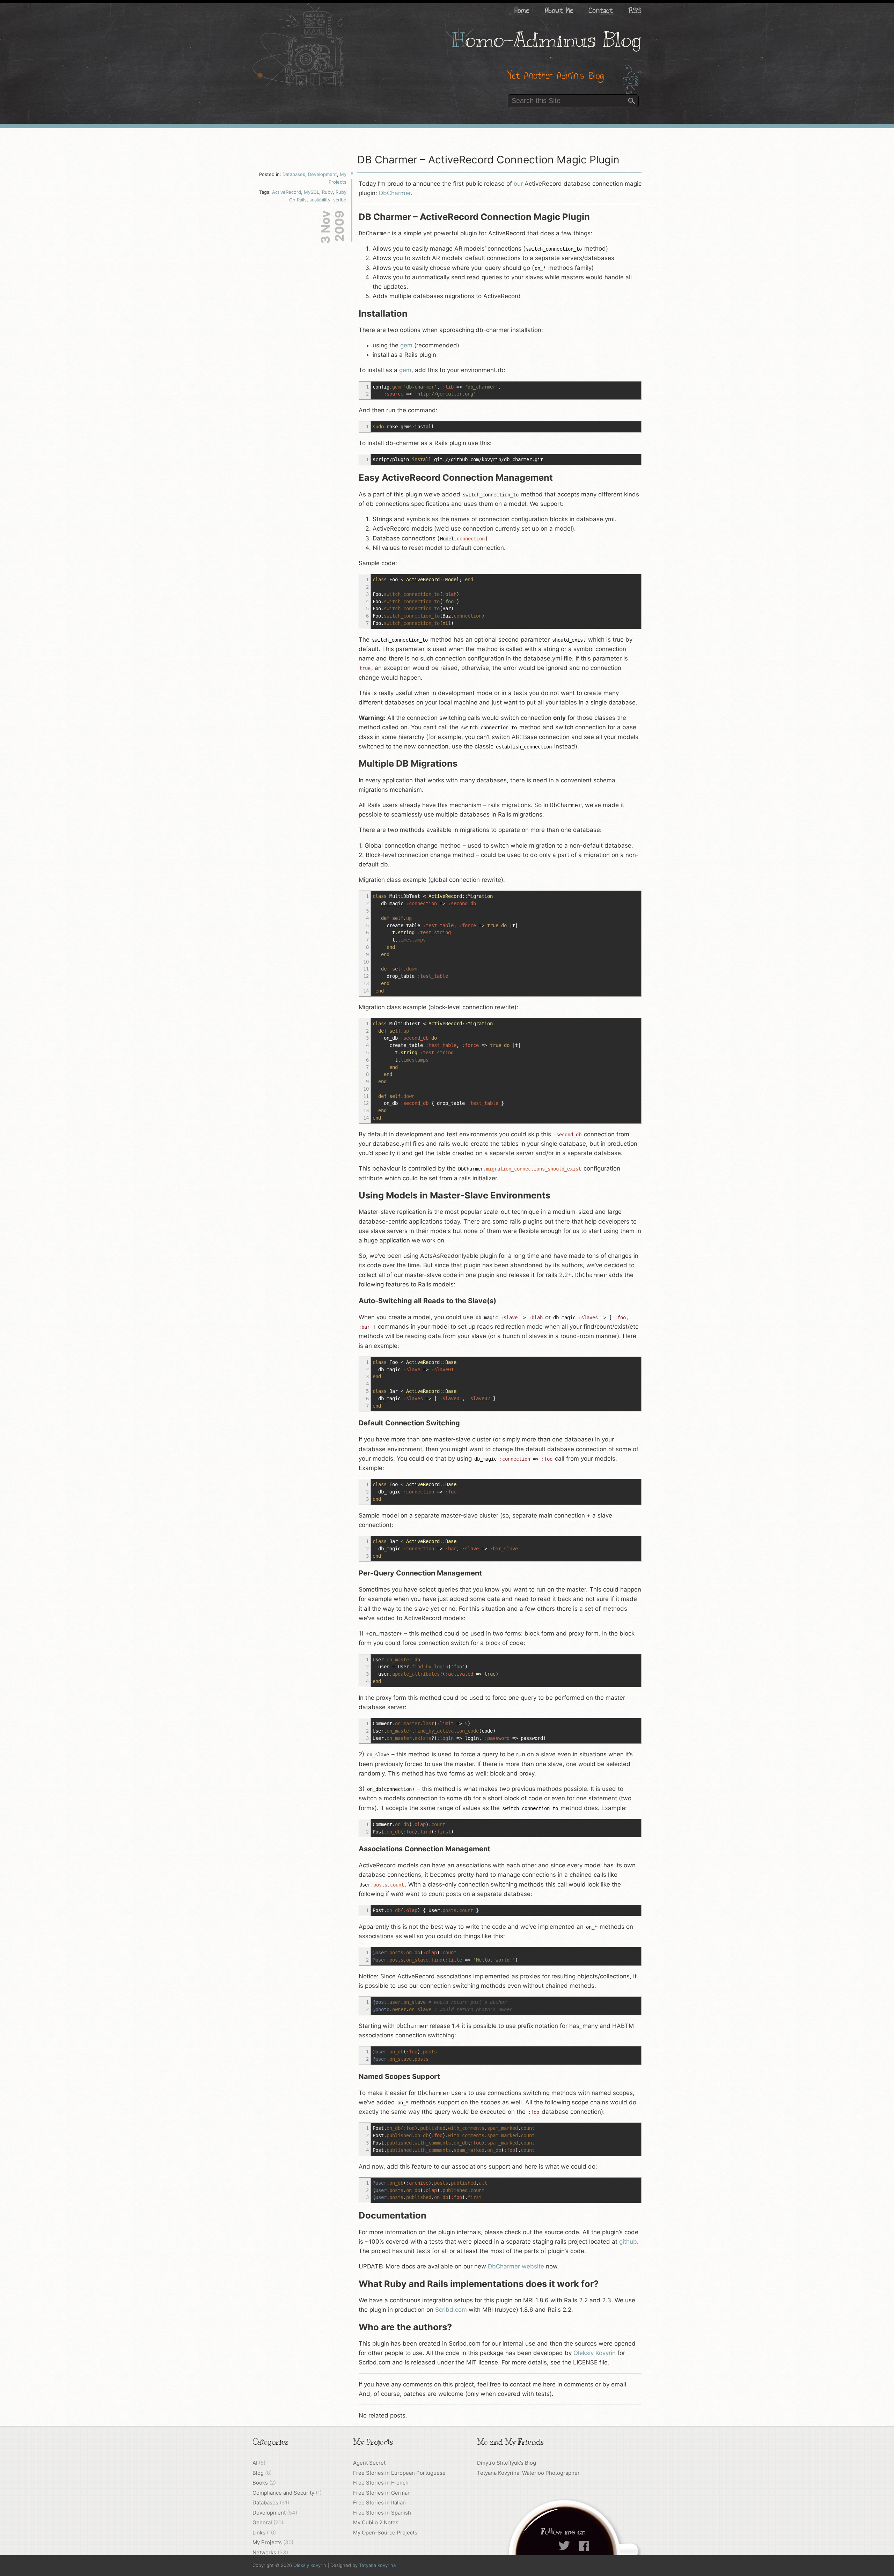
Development (323, 174)
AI (255, 2463)
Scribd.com (451, 2310)
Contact (601, 10)
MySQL (312, 192)
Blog (258, 2473)
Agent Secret (369, 2463)
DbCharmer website (516, 2266)
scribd (340, 200)
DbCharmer (395, 193)
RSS (635, 10)
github (628, 2242)
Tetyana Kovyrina (377, 2565)
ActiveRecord (287, 192)
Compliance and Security (283, 2493)
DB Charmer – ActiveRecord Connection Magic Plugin (488, 160)
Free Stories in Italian (379, 2503)
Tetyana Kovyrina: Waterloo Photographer (528, 2473)
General (262, 2522)
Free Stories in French (381, 2483)
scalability (320, 200)
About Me (559, 10)
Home (522, 10)
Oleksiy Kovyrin (595, 2353)
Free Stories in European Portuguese (399, 2473)
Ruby (327, 192)
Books (260, 2483)
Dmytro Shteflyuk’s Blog (507, 2463)
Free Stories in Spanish (382, 2513)
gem (406, 345)
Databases (294, 174)
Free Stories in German (382, 2493)
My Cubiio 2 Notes (376, 2522)
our (518, 184)
